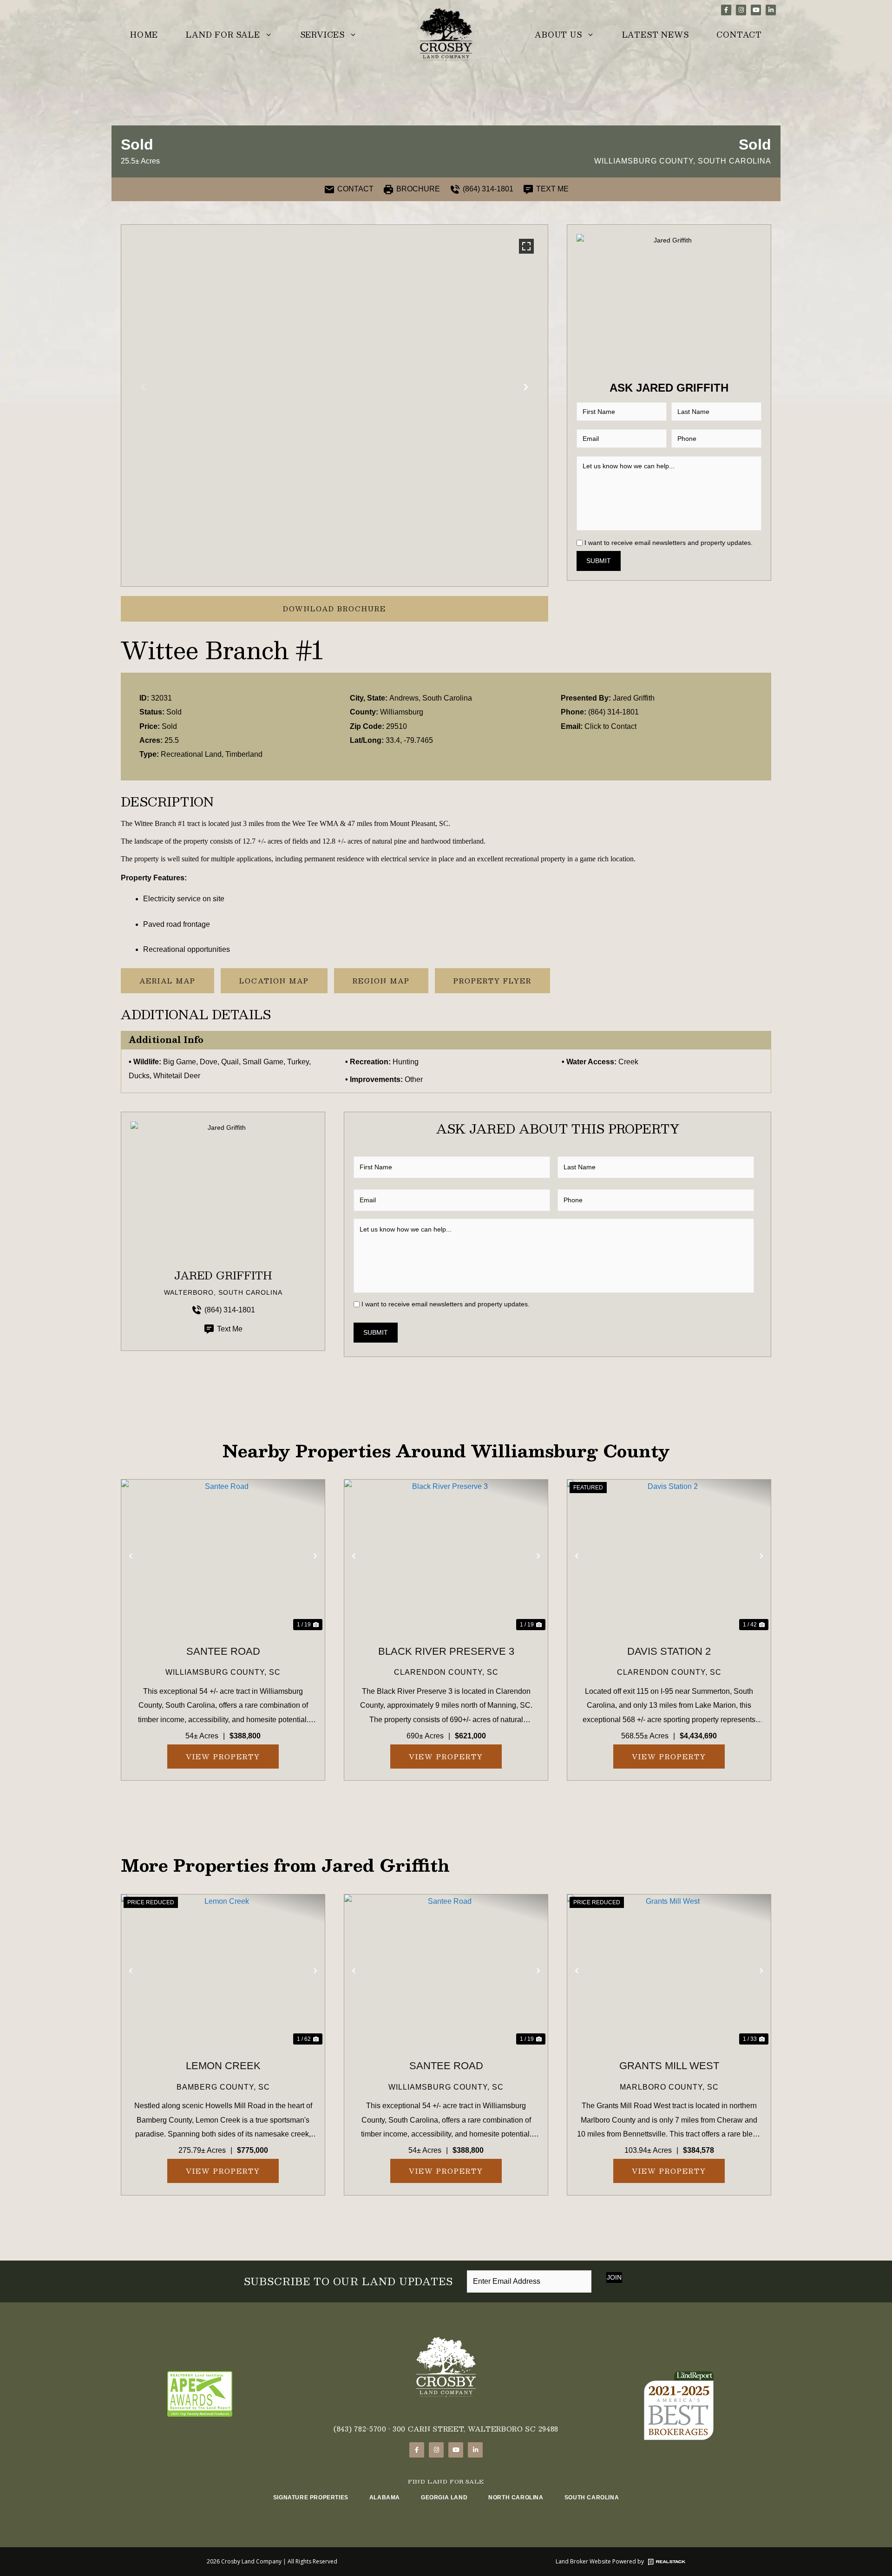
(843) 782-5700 (360, 2429)
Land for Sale (223, 35)
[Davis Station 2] (669, 1556)
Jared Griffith (634, 698)
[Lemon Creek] (223, 1971)
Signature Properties (311, 2497)
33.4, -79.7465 (409, 740)
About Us (558, 35)
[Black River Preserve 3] (446, 1556)
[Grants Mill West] (669, 1971)
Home (144, 35)
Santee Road (223, 1651)
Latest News (656, 35)
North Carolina (516, 2497)
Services (322, 35)
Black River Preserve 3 (446, 1651)
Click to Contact (610, 726)
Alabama (385, 2497)
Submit (599, 561)
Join (614, 2277)
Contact (739, 35)
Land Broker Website (583, 2561)
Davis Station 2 (669, 1651)
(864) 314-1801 (613, 712)
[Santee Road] (223, 1556)
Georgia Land (444, 2497)
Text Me (230, 1329)
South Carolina (592, 2497)
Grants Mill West (669, 2066)
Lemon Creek (223, 2066)
